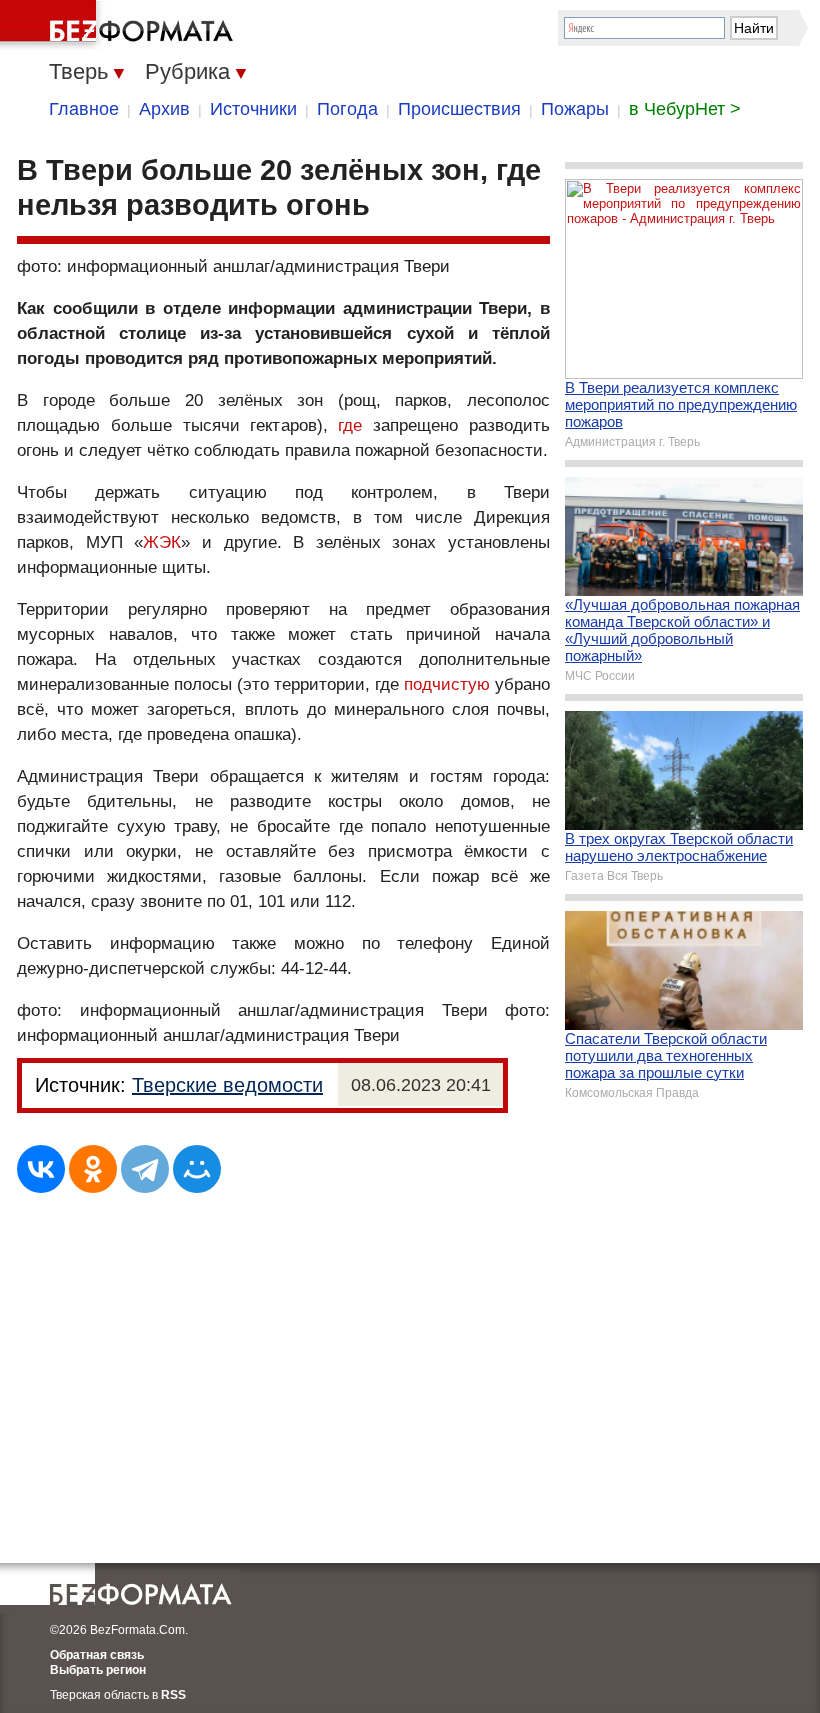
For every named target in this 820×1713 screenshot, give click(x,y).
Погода (347, 109)
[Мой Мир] (197, 1169)
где (350, 425)
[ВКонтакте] (41, 1169)
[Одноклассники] (93, 1169)
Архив (164, 109)
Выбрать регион (98, 1670)
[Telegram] (145, 1169)
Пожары (575, 109)
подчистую (447, 684)
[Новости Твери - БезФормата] (120, 25)
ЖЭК (162, 542)
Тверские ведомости (227, 1085)
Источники (253, 109)
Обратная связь (97, 1655)
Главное (84, 109)
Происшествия (459, 109)
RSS (173, 1695)
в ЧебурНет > (685, 109)
